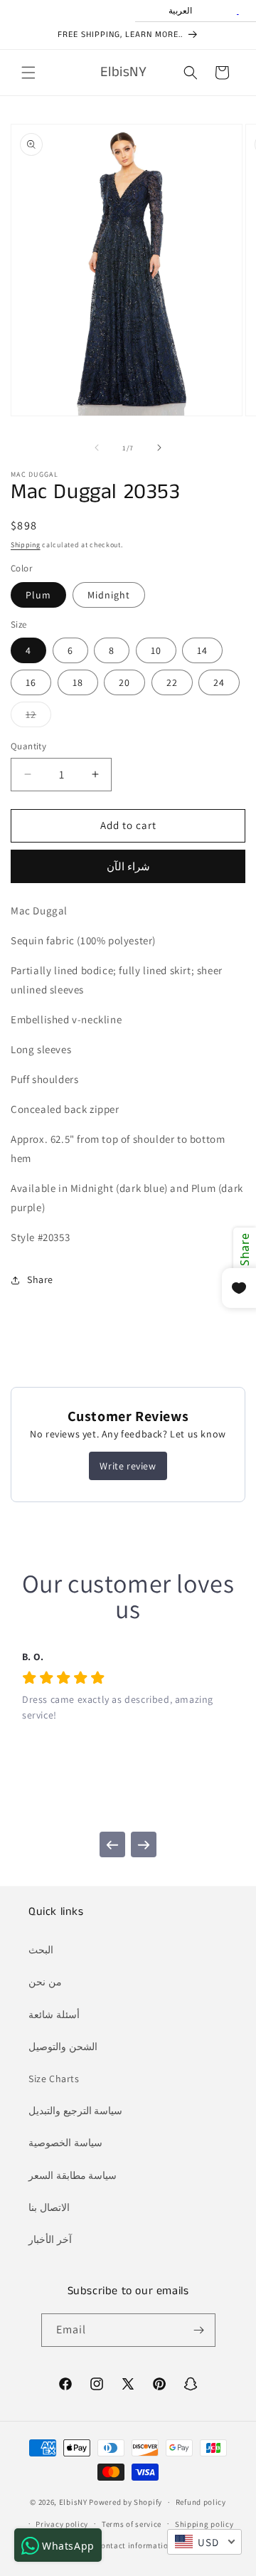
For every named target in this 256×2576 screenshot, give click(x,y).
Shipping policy (204, 2524)
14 (202, 650)
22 (172, 682)
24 (219, 682)
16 (31, 682)
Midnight (109, 595)
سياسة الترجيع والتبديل (75, 2111)
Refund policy (201, 2502)
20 (124, 682)
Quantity (28, 746)
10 (156, 650)
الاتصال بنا (49, 2207)
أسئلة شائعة (54, 2015)
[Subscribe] (199, 2330)
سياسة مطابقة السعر (73, 2175)
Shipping (26, 545)
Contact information (134, 2545)
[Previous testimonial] (112, 1844)
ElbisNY (73, 2502)
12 (38, 717)
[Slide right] (159, 448)
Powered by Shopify (126, 2502)
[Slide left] (97, 448)
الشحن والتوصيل (63, 2047)
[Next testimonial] (144, 1844)
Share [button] (40, 1279)
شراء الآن (128, 866)
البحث (41, 1950)
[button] (28, 73)
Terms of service (132, 2524)
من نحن (45, 1982)
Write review (128, 1466)
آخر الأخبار (50, 2239)
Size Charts (54, 2079)
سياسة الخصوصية (65, 2143)
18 (78, 682)
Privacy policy (62, 2524)
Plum (38, 595)
